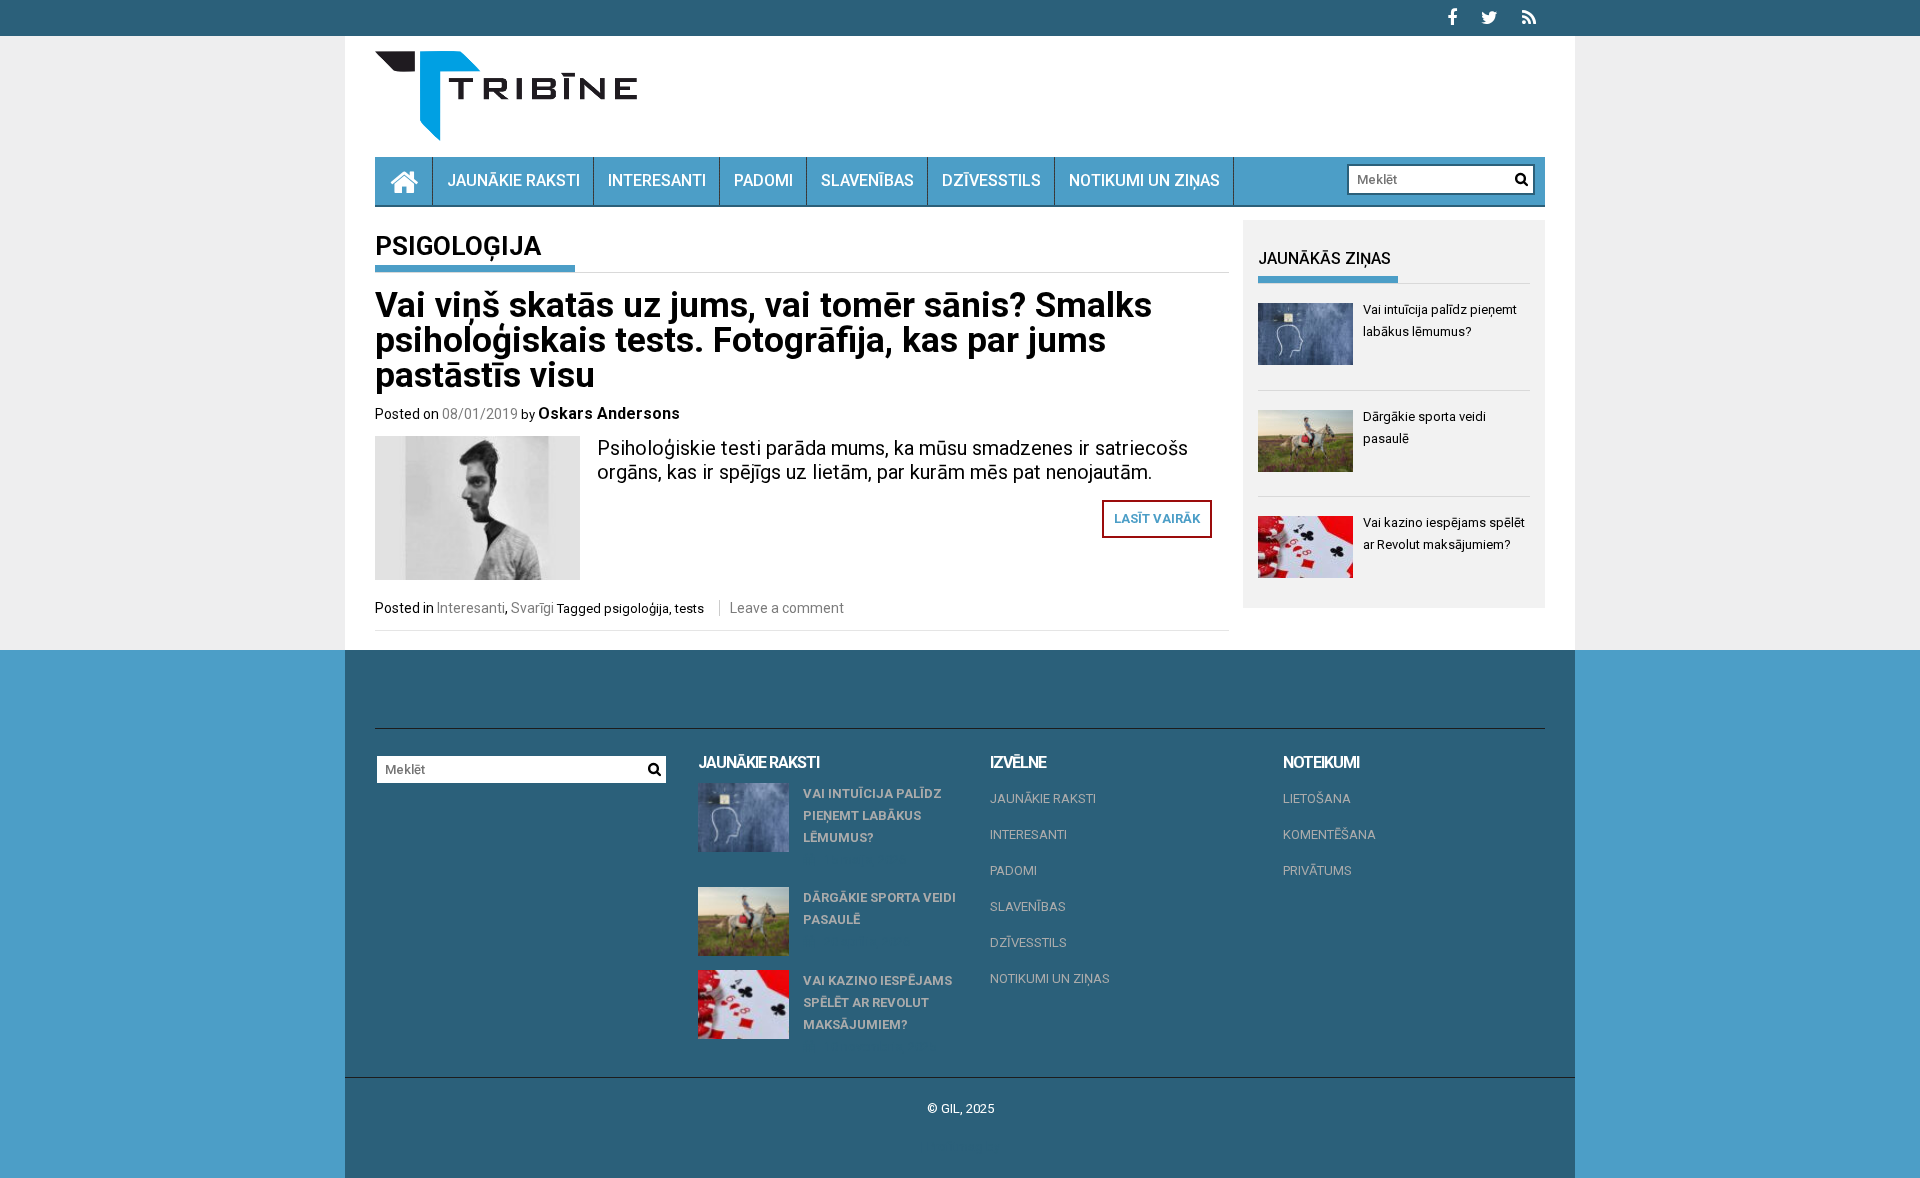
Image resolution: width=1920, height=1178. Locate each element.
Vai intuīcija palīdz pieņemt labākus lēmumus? (872, 815)
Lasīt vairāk (1157, 518)
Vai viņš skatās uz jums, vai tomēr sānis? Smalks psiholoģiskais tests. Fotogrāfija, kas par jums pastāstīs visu (763, 340)
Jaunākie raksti (513, 180)
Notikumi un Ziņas (1144, 180)
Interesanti (657, 180)
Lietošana (1317, 798)
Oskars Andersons (609, 413)
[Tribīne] (404, 181)
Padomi (763, 180)
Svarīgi (532, 608)
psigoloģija (636, 608)
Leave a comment (787, 608)
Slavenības (867, 180)
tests (689, 608)
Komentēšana (1329, 834)
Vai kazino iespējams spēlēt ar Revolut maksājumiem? (877, 1002)
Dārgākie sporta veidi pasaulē (879, 908)
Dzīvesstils (991, 180)
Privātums (1317, 870)
